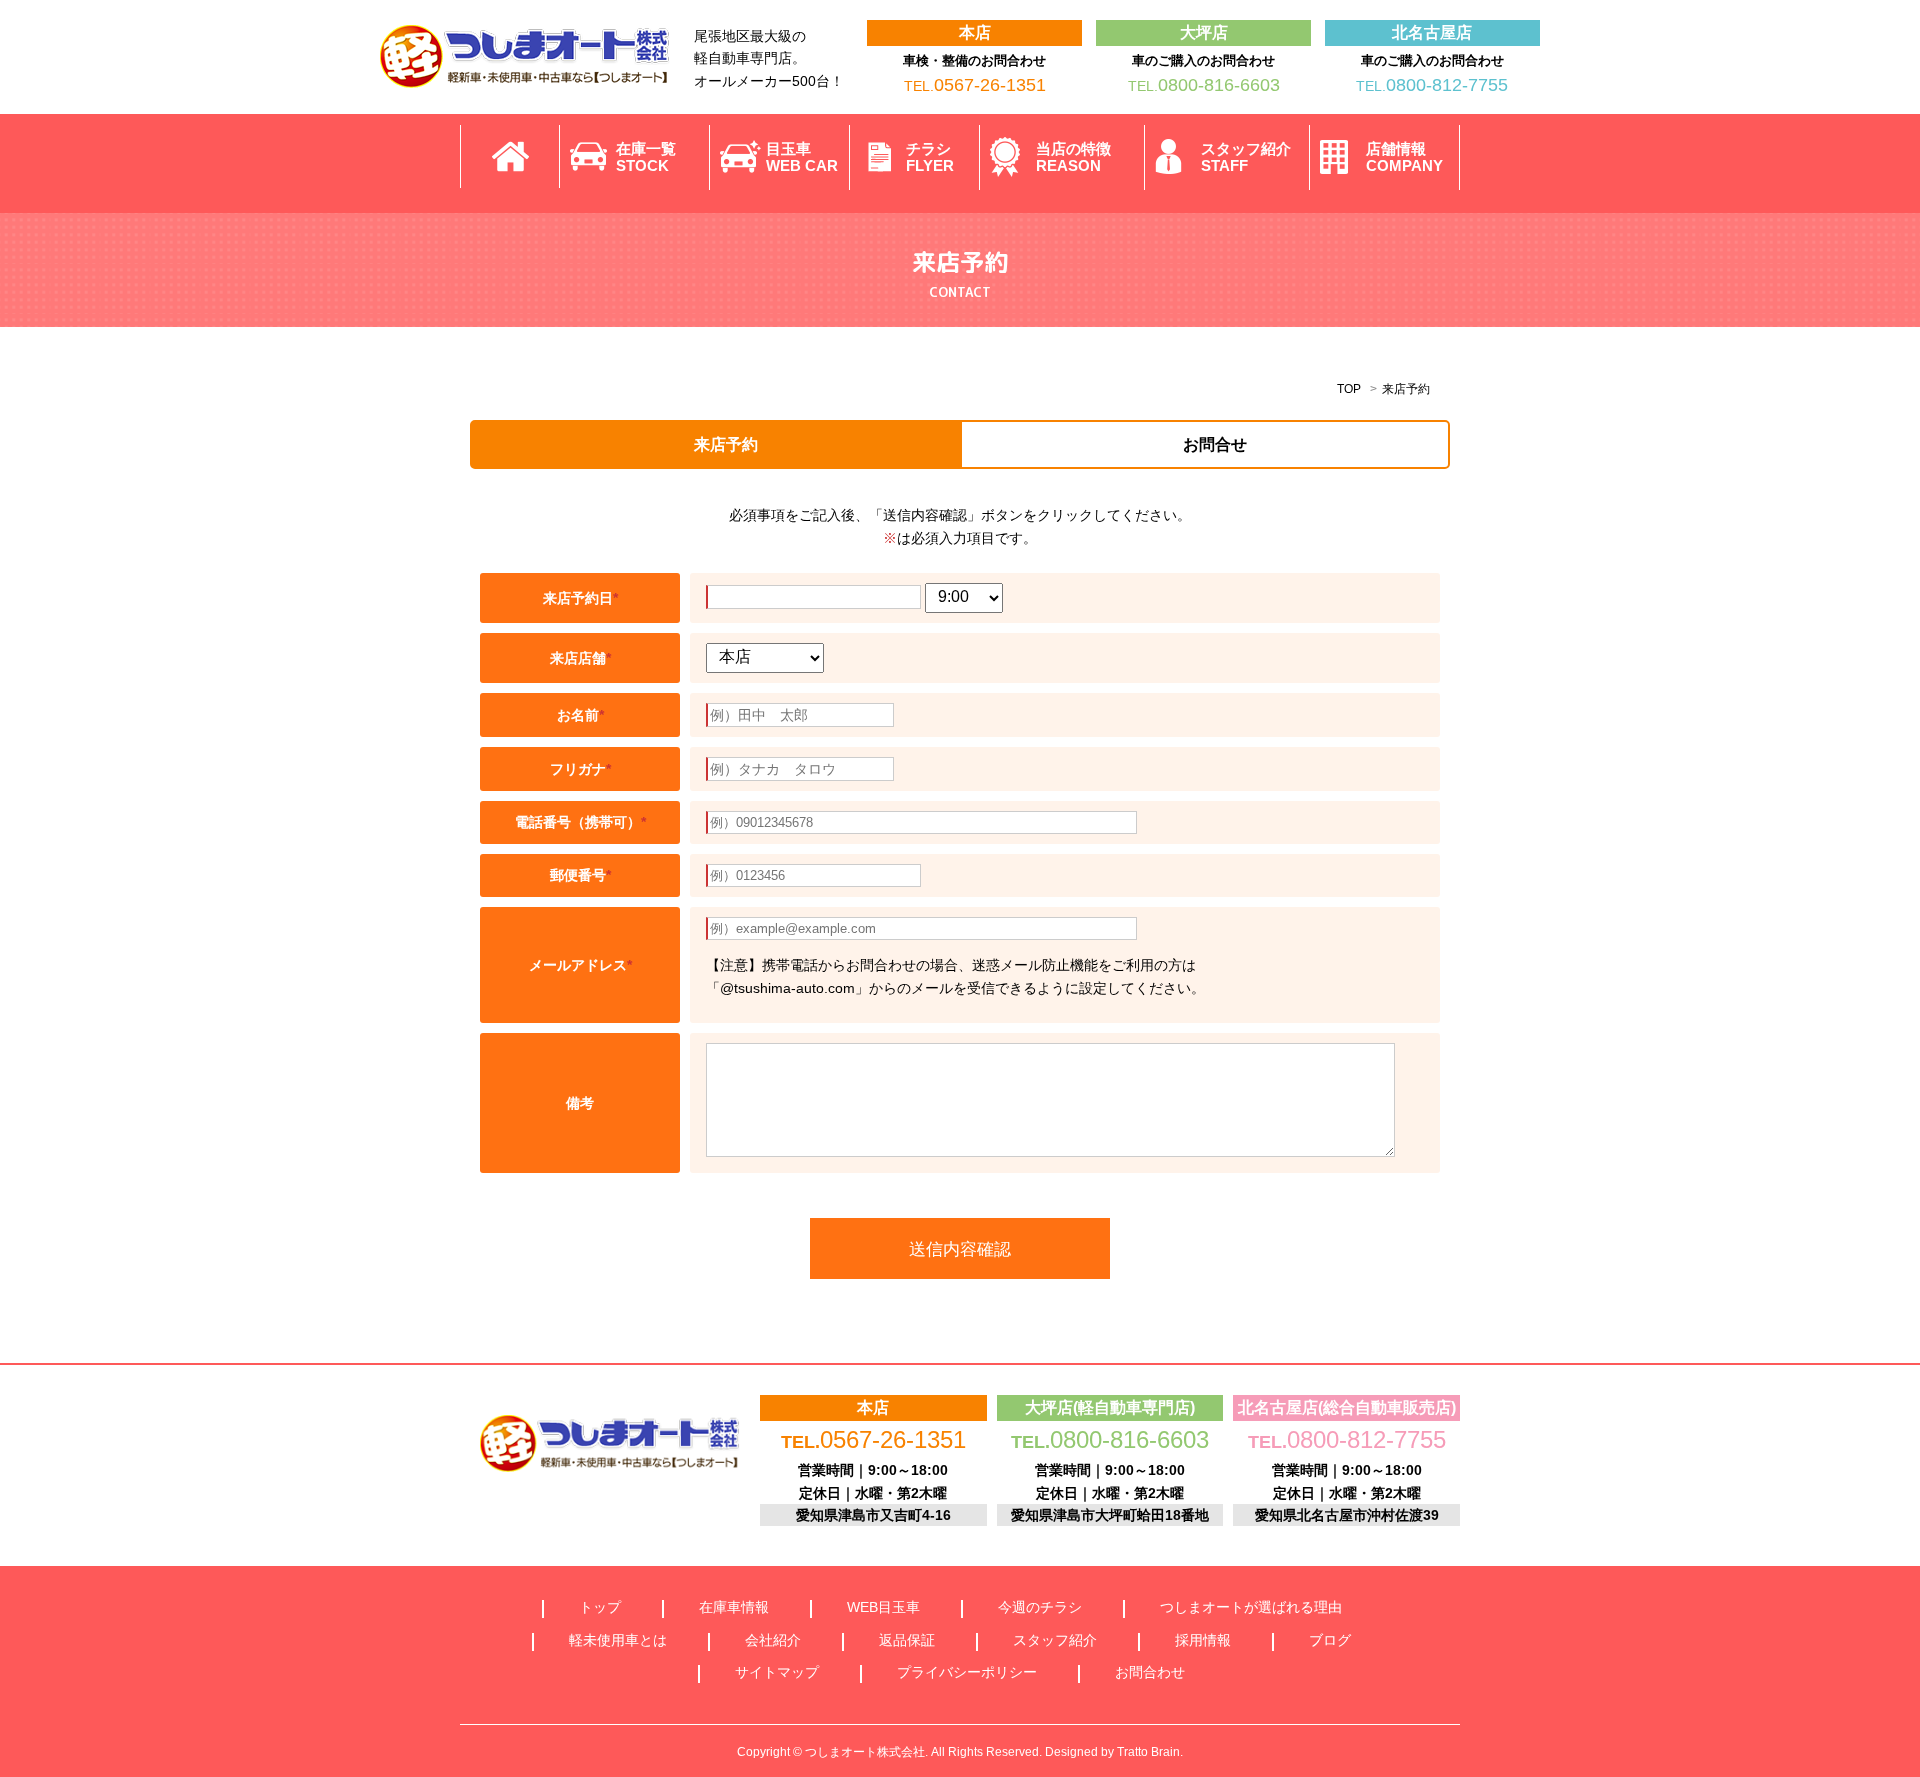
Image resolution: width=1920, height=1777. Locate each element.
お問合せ (1215, 444)
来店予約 (726, 444)
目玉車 (802, 157)
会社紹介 (773, 1640)
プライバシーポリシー (967, 1672)
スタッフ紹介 (1246, 157)
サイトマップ (777, 1672)
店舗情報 (1404, 157)
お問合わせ (1150, 1672)
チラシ (930, 157)
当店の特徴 (1073, 157)
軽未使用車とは (618, 1640)
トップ (600, 1607)
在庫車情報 (734, 1607)
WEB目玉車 (883, 1607)
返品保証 (907, 1640)
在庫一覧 (646, 157)
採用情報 (1203, 1640)
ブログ (1330, 1640)
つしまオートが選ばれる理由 (1251, 1607)
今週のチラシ (1040, 1607)
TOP (1349, 389)
